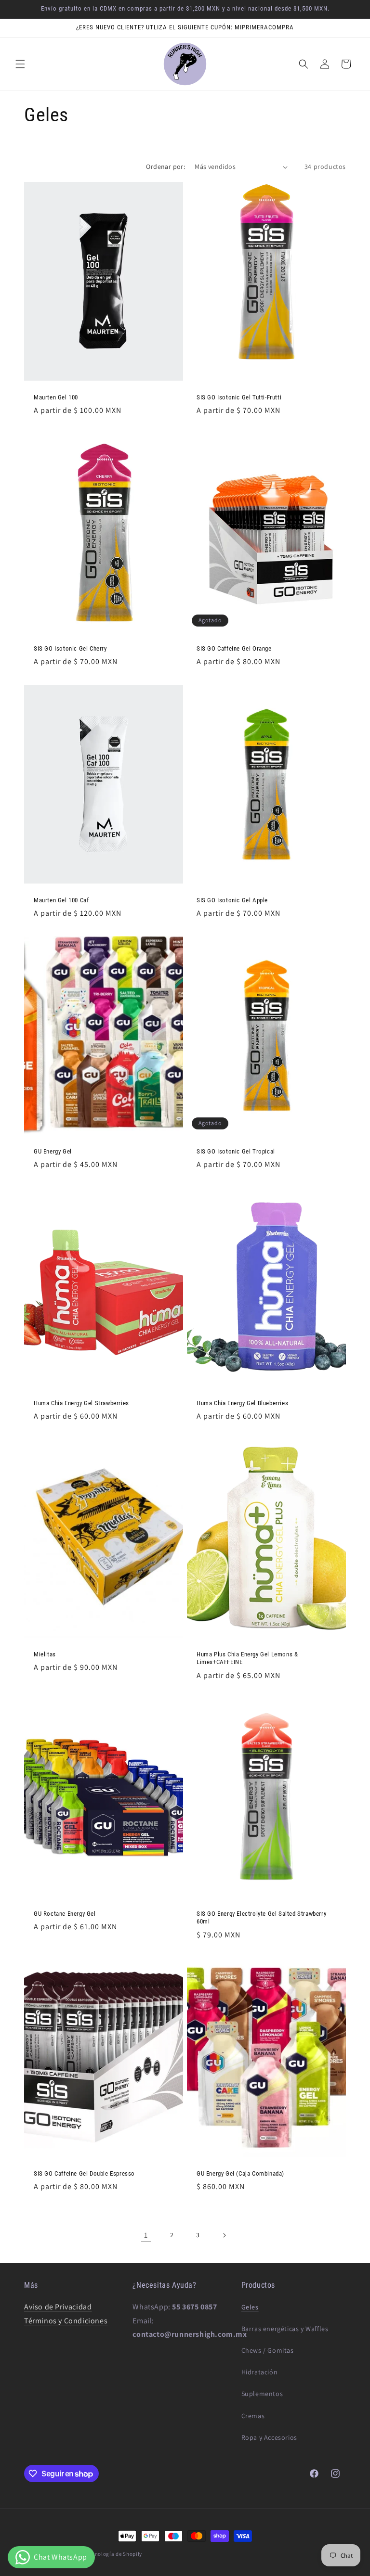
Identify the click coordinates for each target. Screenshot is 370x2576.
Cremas (253, 2416)
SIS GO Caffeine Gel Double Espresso (84, 2173)
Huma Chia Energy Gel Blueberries (242, 1403)
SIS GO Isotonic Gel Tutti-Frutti (239, 397)
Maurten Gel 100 (56, 397)
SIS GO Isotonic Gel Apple (232, 900)
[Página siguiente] (224, 2235)
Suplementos (262, 2394)
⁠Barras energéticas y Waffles (285, 2329)
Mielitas (45, 1654)
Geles (250, 2307)
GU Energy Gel (53, 1151)
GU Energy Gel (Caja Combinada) (240, 2173)
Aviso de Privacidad (58, 2307)
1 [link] (146, 2235)
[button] (20, 64)
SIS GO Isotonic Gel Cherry (70, 648)
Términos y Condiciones (66, 2321)
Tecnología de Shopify (114, 2554)
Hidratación (260, 2372)
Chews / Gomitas (268, 2350)
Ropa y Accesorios (269, 2437)
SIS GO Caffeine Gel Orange (234, 648)
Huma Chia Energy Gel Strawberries (81, 1403)
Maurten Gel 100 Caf (61, 900)
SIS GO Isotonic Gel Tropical (236, 1151)
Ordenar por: (165, 167)
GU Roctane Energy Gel (65, 1914)
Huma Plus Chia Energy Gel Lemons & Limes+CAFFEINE (247, 1658)
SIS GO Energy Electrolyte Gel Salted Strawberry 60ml (261, 1918)
